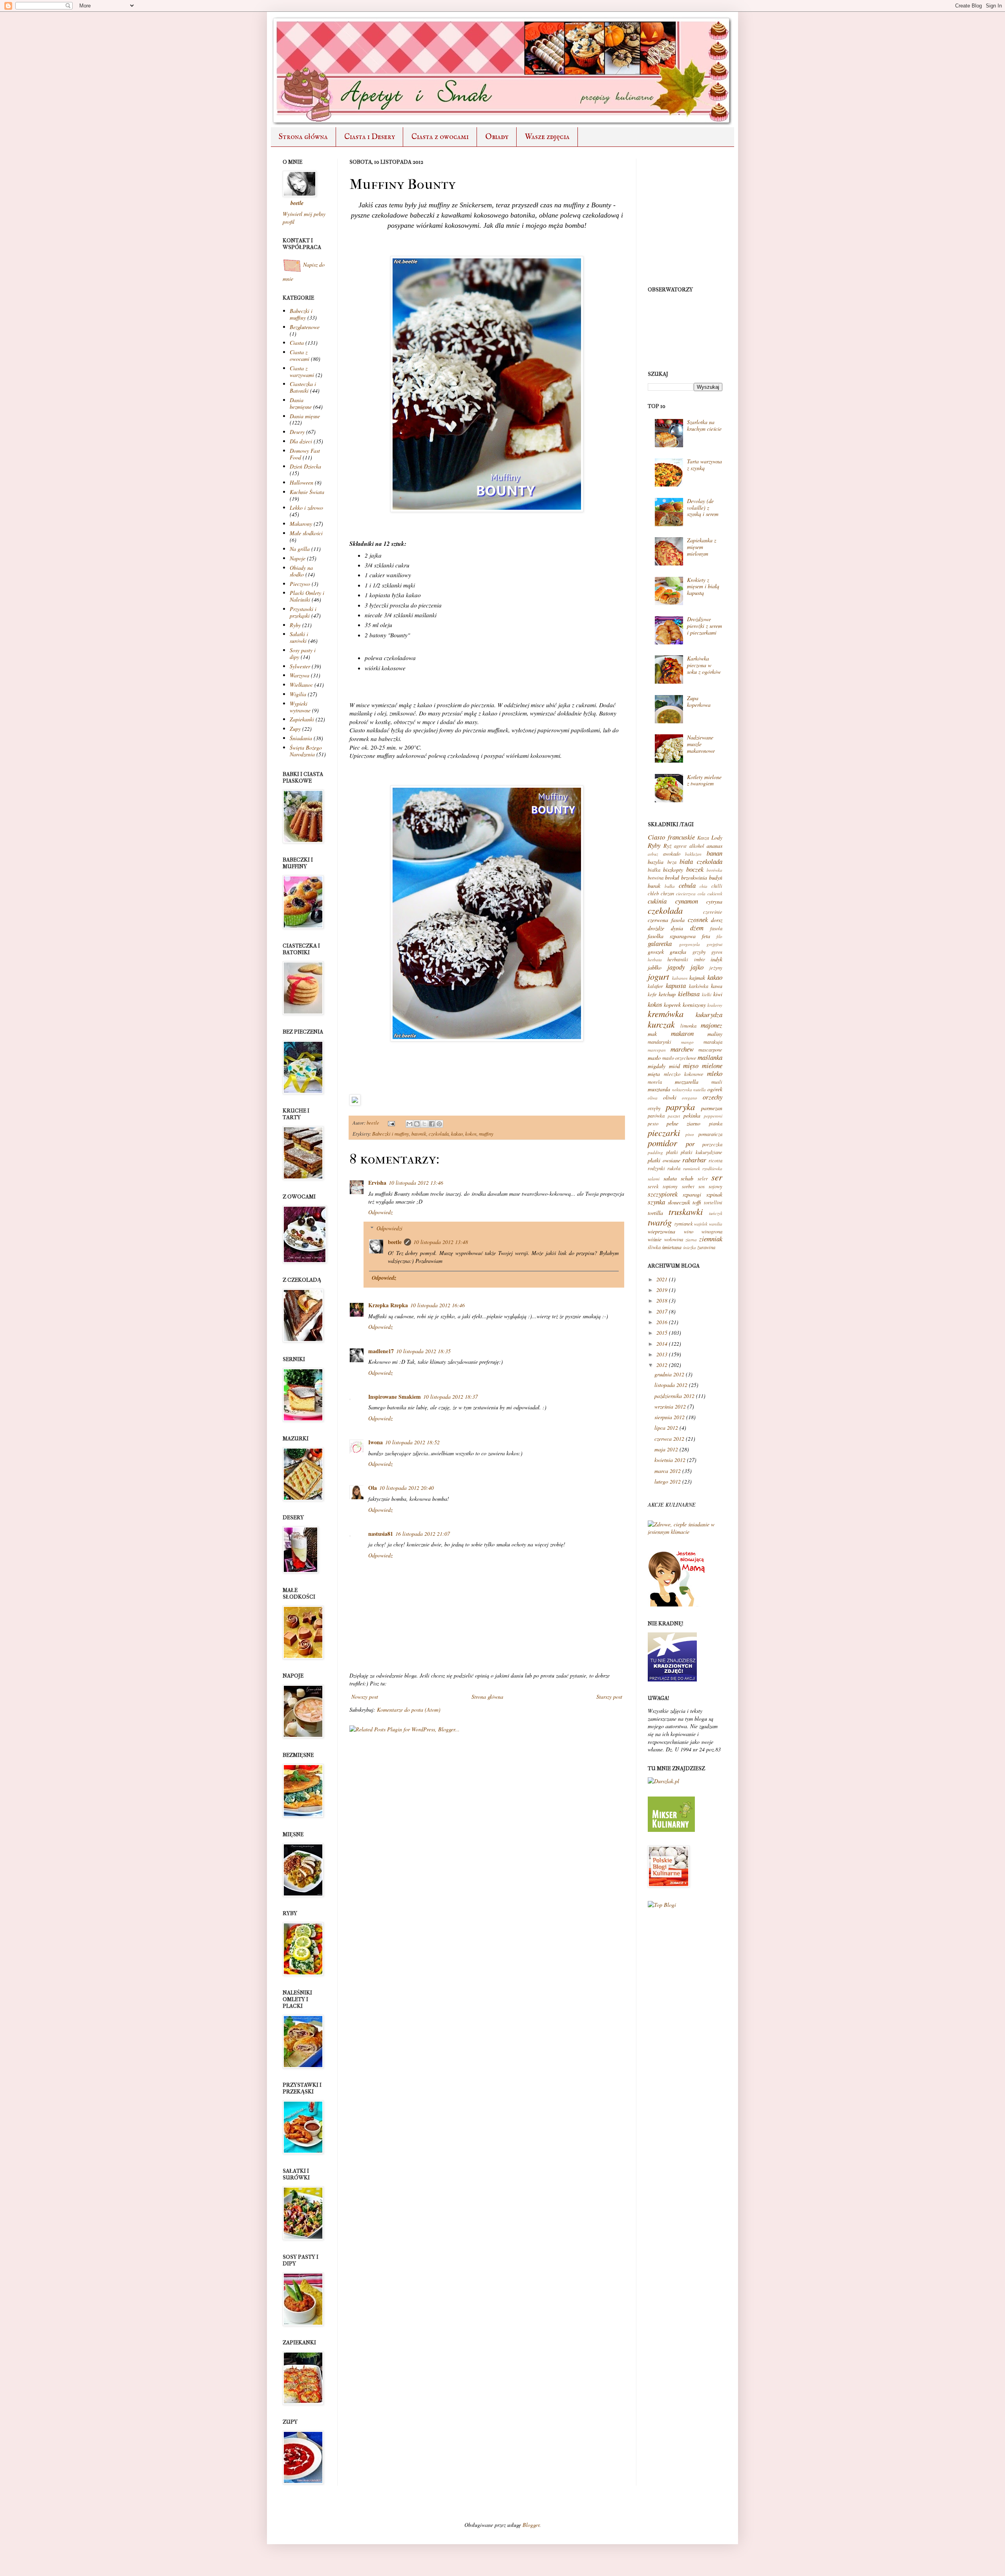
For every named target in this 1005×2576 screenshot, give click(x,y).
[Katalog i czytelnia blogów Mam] (677, 1604)
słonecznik (679, 1202)
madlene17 (381, 1351)
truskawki (686, 1211)
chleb (653, 893)
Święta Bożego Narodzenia (306, 751)
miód (674, 1066)
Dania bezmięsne (301, 403)
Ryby (295, 625)
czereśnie (713, 912)
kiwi (718, 994)
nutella (700, 1089)
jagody (676, 967)
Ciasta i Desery (370, 137)
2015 (662, 1333)
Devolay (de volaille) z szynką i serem (703, 508)
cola (702, 894)
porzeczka (712, 1144)
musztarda (659, 1089)
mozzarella (687, 1082)
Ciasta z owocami (440, 137)
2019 (662, 1290)
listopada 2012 (671, 1385)
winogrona (712, 1231)
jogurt (658, 976)
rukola (674, 1168)
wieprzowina (661, 1231)
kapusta (676, 985)
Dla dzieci (301, 441)
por (690, 1144)
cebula (687, 885)
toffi (697, 1202)
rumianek (692, 1168)
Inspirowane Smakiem (395, 1397)
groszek (656, 952)
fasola (716, 928)
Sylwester (300, 666)
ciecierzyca (686, 894)
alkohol (697, 846)
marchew (682, 1049)
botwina (656, 878)
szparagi (692, 1194)
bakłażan (693, 854)
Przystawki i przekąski (303, 612)
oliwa (653, 1098)
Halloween (301, 482)
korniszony (694, 1005)
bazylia (656, 862)
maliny (715, 1034)
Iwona (376, 1442)
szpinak (714, 1194)
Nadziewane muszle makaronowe (701, 744)
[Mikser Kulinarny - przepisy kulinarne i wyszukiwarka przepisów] (671, 1830)
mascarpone (710, 1050)
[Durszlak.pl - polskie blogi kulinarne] (663, 1781)
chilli (717, 886)
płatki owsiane (664, 1160)
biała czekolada (701, 861)
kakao (457, 1134)
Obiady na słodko (301, 571)
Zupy (295, 729)
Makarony (301, 524)
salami (654, 1179)
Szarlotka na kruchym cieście (704, 425)
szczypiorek (663, 1194)
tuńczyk (716, 1213)
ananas (714, 846)
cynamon (687, 901)
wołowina (674, 1239)
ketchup (667, 994)
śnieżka (690, 1247)
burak (654, 886)
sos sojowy (710, 1186)
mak (652, 1034)
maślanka (710, 1057)
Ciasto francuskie (671, 837)
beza (672, 862)
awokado (672, 854)
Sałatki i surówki (299, 637)
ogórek (715, 1089)
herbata (655, 960)
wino (689, 1231)
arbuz (653, 854)
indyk (716, 959)
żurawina (706, 1247)
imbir (700, 959)
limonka (688, 1026)
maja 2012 (666, 1449)
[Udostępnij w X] (424, 1124)
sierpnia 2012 (670, 1417)
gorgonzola (690, 944)
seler (703, 1178)
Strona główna (303, 137)
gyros (717, 952)
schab (687, 1178)
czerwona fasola (666, 920)
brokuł (672, 877)
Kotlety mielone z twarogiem (704, 780)
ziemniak (711, 1239)
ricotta (715, 1160)
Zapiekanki (302, 719)
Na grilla (300, 549)
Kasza (703, 838)
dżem (697, 928)
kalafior (655, 986)
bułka (670, 886)
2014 (662, 1344)
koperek (672, 1005)
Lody (717, 837)
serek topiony (663, 1186)
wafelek (701, 1224)
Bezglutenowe (305, 327)
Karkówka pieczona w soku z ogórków (704, 665)
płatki (672, 1152)
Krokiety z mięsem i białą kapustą (703, 586)
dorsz (717, 920)
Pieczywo (300, 584)
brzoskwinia (694, 877)
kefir (652, 994)
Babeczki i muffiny (391, 1134)
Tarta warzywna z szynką (704, 465)
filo (719, 936)
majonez (712, 1025)
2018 (662, 1300)
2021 (662, 1279)
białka (654, 870)
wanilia (716, 1224)
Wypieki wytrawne (300, 707)
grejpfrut (714, 944)
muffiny (486, 1134)
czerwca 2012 (669, 1439)
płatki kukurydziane (702, 1152)
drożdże (656, 928)
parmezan (712, 1108)
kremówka (666, 1014)
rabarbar (694, 1160)
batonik (419, 1134)
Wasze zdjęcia (547, 137)
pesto (653, 1123)
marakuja (713, 1042)
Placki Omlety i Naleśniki (307, 596)
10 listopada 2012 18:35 (423, 1351)
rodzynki (656, 1168)
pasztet (674, 1116)
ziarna (691, 1240)
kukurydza (709, 1014)
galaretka (660, 943)
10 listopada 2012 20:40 (407, 1488)
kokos (471, 1134)
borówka (714, 870)
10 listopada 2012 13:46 (416, 1183)
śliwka (654, 1247)
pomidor (662, 1143)
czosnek (698, 919)
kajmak (697, 978)
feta (706, 936)
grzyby (699, 952)
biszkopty (673, 870)
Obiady (497, 137)
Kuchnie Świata (307, 492)
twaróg (660, 1222)
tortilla (655, 1213)
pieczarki (664, 1132)
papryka (680, 1107)
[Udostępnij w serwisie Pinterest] (439, 1124)
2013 (662, 1354)
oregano (690, 1098)
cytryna (714, 901)
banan (714, 853)
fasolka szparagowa (672, 936)
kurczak (661, 1024)
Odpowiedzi (389, 1228)
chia (703, 886)
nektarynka (682, 1089)
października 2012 (674, 1396)
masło (654, 1058)
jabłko (655, 967)
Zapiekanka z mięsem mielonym (702, 547)
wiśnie (655, 1239)
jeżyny (716, 968)
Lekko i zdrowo (306, 508)
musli (717, 1082)
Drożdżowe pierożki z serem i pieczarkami (704, 626)
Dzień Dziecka (305, 466)
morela (655, 1082)
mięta (654, 1074)
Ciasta (297, 343)
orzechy (713, 1097)
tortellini (713, 1202)
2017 (662, 1311)
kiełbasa (689, 994)
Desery (297, 432)
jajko (697, 967)
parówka (656, 1116)
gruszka (678, 952)
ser (717, 1177)
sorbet (688, 1186)
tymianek (684, 1224)
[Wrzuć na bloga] (417, 1124)
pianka (716, 1123)
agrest (680, 846)
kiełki (707, 994)
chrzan (667, 893)
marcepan (657, 1050)
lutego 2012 (668, 1481)
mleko (715, 1073)
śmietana (672, 1247)
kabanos (680, 978)
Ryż (667, 846)
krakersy (715, 1005)
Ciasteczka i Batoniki (303, 387)
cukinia (657, 901)
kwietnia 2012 (670, 1460)
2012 (662, 1365)
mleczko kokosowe (683, 1074)
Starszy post (609, 1697)
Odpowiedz (380, 1212)
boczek (695, 869)
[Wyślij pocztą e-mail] (409, 1124)
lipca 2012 (666, 1428)
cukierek (715, 894)
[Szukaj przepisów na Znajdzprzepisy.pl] (662, 1905)
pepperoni (713, 1116)
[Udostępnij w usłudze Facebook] (432, 1124)
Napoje (298, 558)
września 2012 (670, 1406)
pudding (655, 1152)
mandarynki (660, 1042)
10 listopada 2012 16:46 (438, 1305)
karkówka (699, 986)
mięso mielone (703, 1066)
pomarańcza (710, 1134)
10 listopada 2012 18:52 (412, 1442)
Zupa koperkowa (699, 701)
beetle (374, 1123)
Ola (373, 1488)
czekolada (439, 1134)
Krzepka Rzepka (388, 1305)
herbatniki (678, 959)
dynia (677, 928)
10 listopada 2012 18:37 (450, 1397)
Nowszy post (365, 1697)
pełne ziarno (684, 1123)
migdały (657, 1066)
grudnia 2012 (669, 1374)
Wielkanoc (301, 685)
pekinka (692, 1115)
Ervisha (377, 1183)
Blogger (531, 2525)
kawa (717, 986)
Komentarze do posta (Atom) (409, 1710)
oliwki (670, 1097)
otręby (654, 1108)
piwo (690, 1134)
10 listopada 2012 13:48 (441, 1242)
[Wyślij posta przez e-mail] (391, 1123)
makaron (682, 1033)
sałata (670, 1178)
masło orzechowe (679, 1058)
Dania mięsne (305, 416)
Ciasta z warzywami (302, 371)
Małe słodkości (306, 533)
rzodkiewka (712, 1168)
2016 (662, 1322)
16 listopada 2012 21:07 (423, 1534)
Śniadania (301, 738)
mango (687, 1042)
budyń (716, 877)
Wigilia (298, 694)
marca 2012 (668, 1471)
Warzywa (300, 675)
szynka (656, 1202)
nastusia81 (381, 1534)
